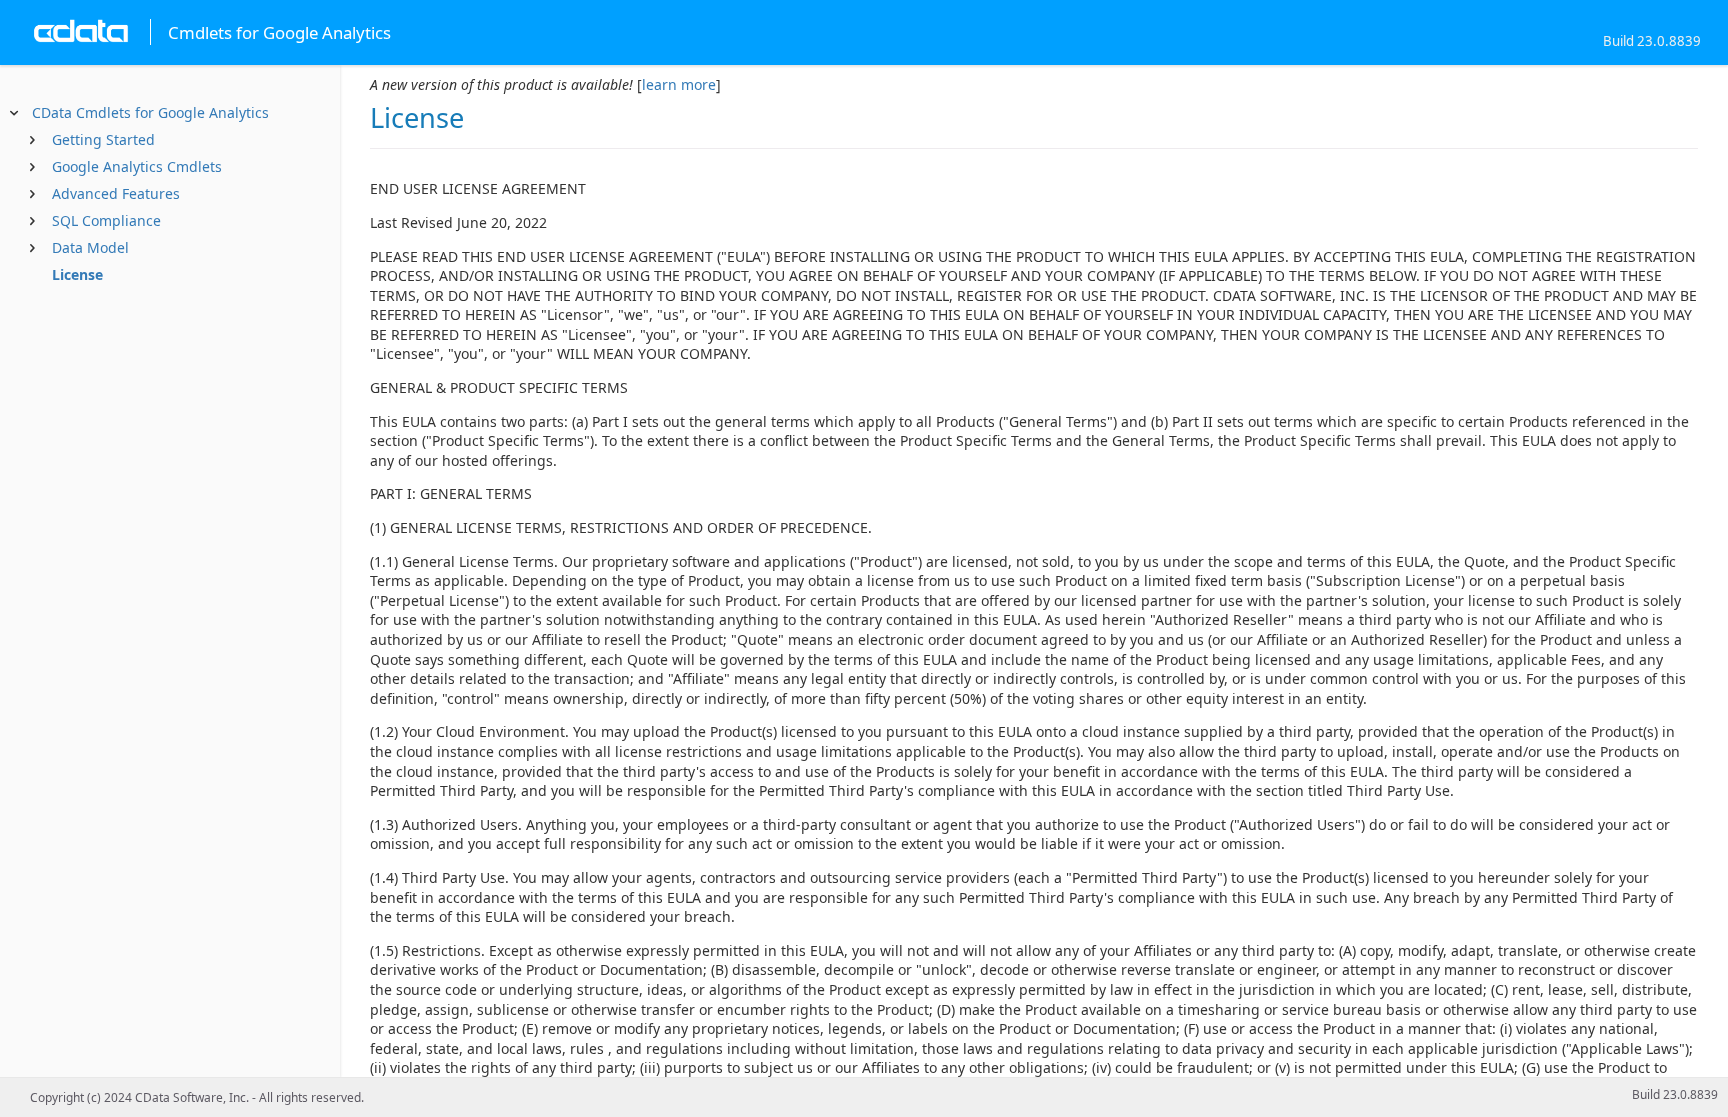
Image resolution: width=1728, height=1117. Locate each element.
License (77, 274)
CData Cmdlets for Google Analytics (150, 112)
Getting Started (103, 139)
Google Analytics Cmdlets (137, 166)
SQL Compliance (106, 220)
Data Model (90, 247)
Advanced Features (116, 193)
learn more (679, 84)
